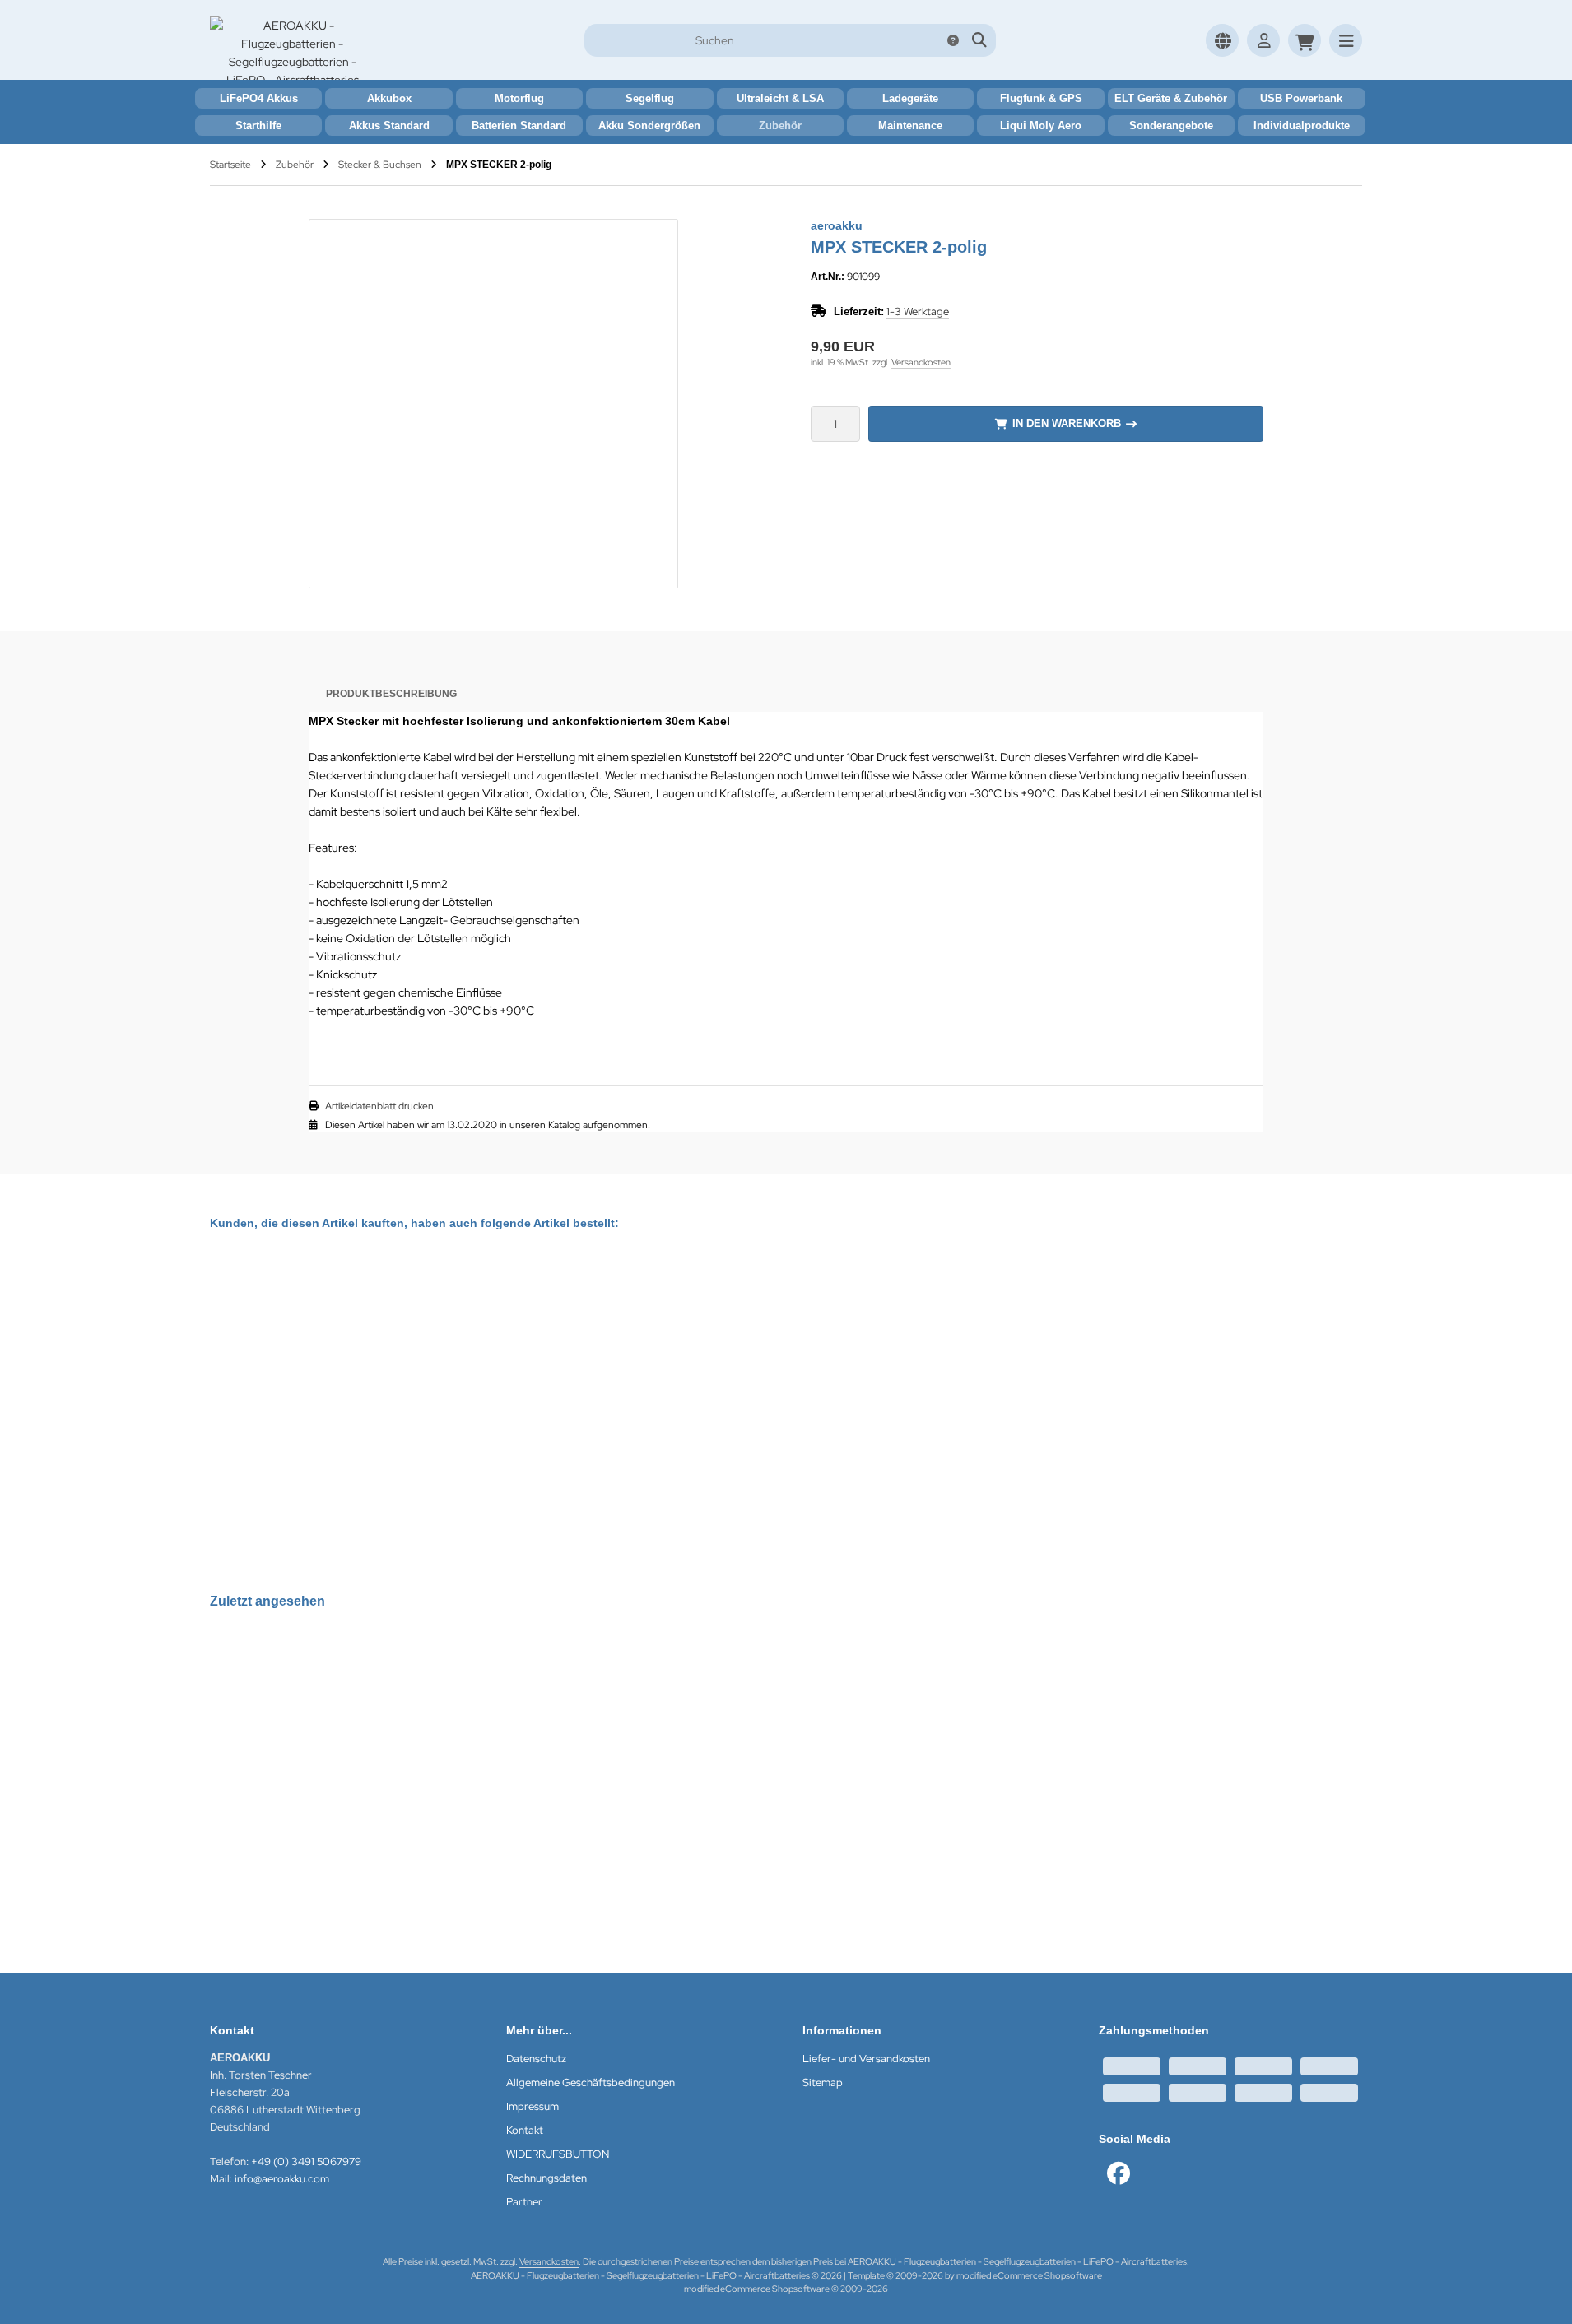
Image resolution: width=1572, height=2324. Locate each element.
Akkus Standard (389, 125)
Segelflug (650, 98)
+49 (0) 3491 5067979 (306, 2161)
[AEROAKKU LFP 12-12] (292, 1338)
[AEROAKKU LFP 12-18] (802, 1338)
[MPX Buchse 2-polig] (639, 1338)
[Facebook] (1119, 2173)
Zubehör (780, 125)
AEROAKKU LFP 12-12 (290, 1421)
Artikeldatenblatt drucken (379, 1106)
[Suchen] (979, 40)
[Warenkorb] (1305, 40)
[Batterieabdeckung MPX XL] (977, 1350)
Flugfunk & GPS (1041, 98)
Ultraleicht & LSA (780, 98)
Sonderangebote (1171, 125)
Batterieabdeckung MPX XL (977, 1445)
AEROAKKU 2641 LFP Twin (465, 1443)
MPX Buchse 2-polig (631, 1421)
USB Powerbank (1301, 98)
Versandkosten (921, 362)
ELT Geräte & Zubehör (1171, 98)
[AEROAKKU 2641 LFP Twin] (465, 1348)
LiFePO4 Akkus (259, 98)
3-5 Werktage (483, 1477)
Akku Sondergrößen (649, 125)
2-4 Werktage (993, 1480)
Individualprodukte (1302, 125)
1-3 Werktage (918, 311)
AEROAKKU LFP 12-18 (800, 1421)
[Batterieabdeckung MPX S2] (1163, 1349)
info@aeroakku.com (282, 2179)
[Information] (953, 40)
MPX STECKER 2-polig (290, 1800)
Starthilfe (258, 125)
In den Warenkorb (1066, 423)
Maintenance (910, 125)
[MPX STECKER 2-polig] (292, 1716)
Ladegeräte (910, 98)
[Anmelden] (1263, 40)
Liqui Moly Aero (1041, 125)
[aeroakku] (1235, 228)
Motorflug (519, 98)
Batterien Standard (519, 125)
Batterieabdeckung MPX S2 (1163, 1444)
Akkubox (389, 98)
